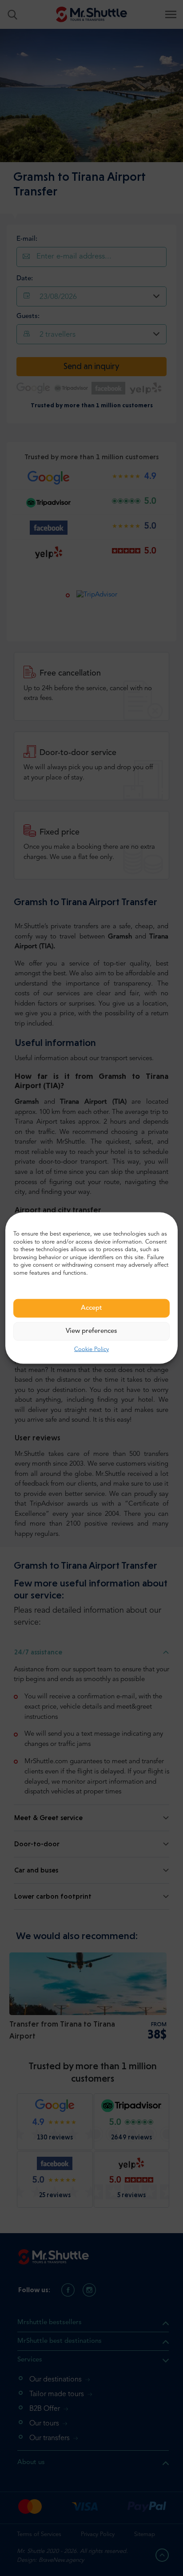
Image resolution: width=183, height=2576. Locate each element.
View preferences (91, 1331)
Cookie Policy (91, 1350)
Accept (91, 1308)
